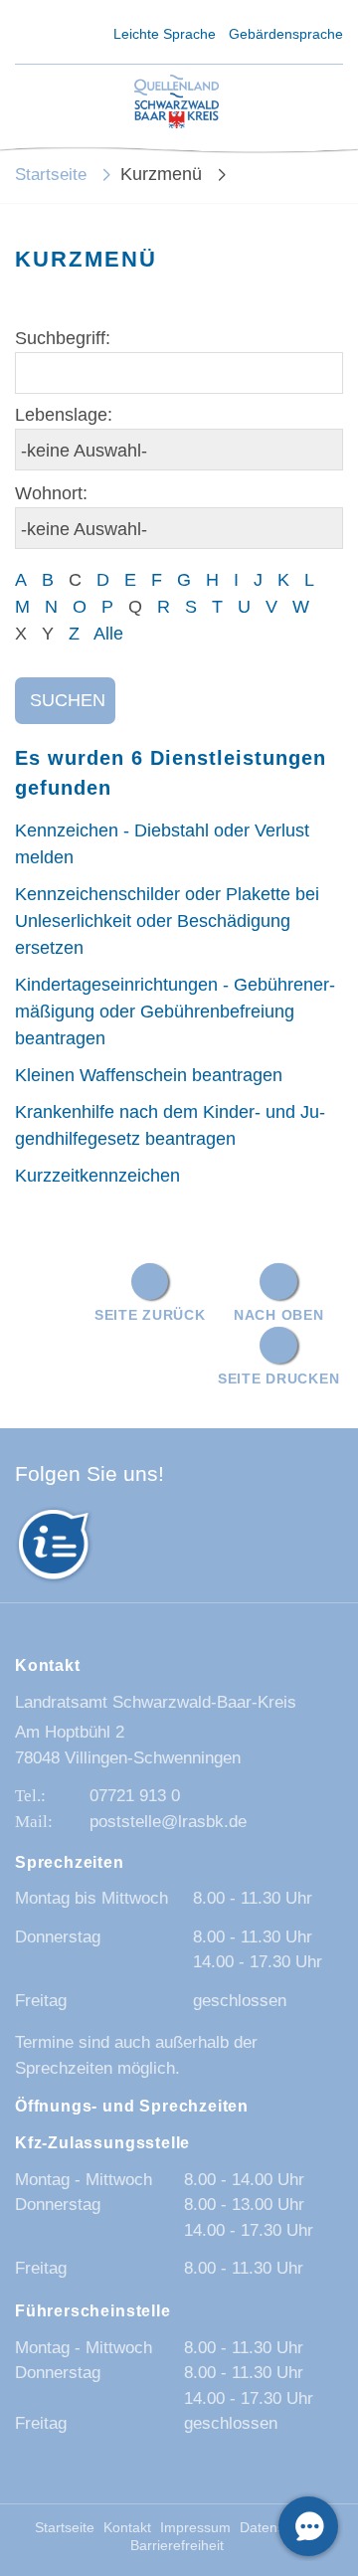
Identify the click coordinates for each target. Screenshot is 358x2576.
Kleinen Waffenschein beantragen (149, 1075)
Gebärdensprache (286, 34)
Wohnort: (51, 493)
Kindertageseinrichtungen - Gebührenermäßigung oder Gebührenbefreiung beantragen (175, 1012)
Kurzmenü (161, 174)
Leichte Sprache (165, 34)
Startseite (51, 175)
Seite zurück (150, 1315)
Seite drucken (278, 1379)
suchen (68, 700)
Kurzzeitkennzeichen (97, 1176)
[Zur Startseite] (177, 103)
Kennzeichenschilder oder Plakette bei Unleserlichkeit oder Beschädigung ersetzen (167, 921)
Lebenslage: (64, 415)
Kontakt (127, 2528)
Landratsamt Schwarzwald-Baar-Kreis (156, 1702)
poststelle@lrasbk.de (168, 1822)
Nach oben (278, 1315)
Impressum (195, 2528)
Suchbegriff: (63, 338)
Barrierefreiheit (177, 2546)
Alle (108, 634)
